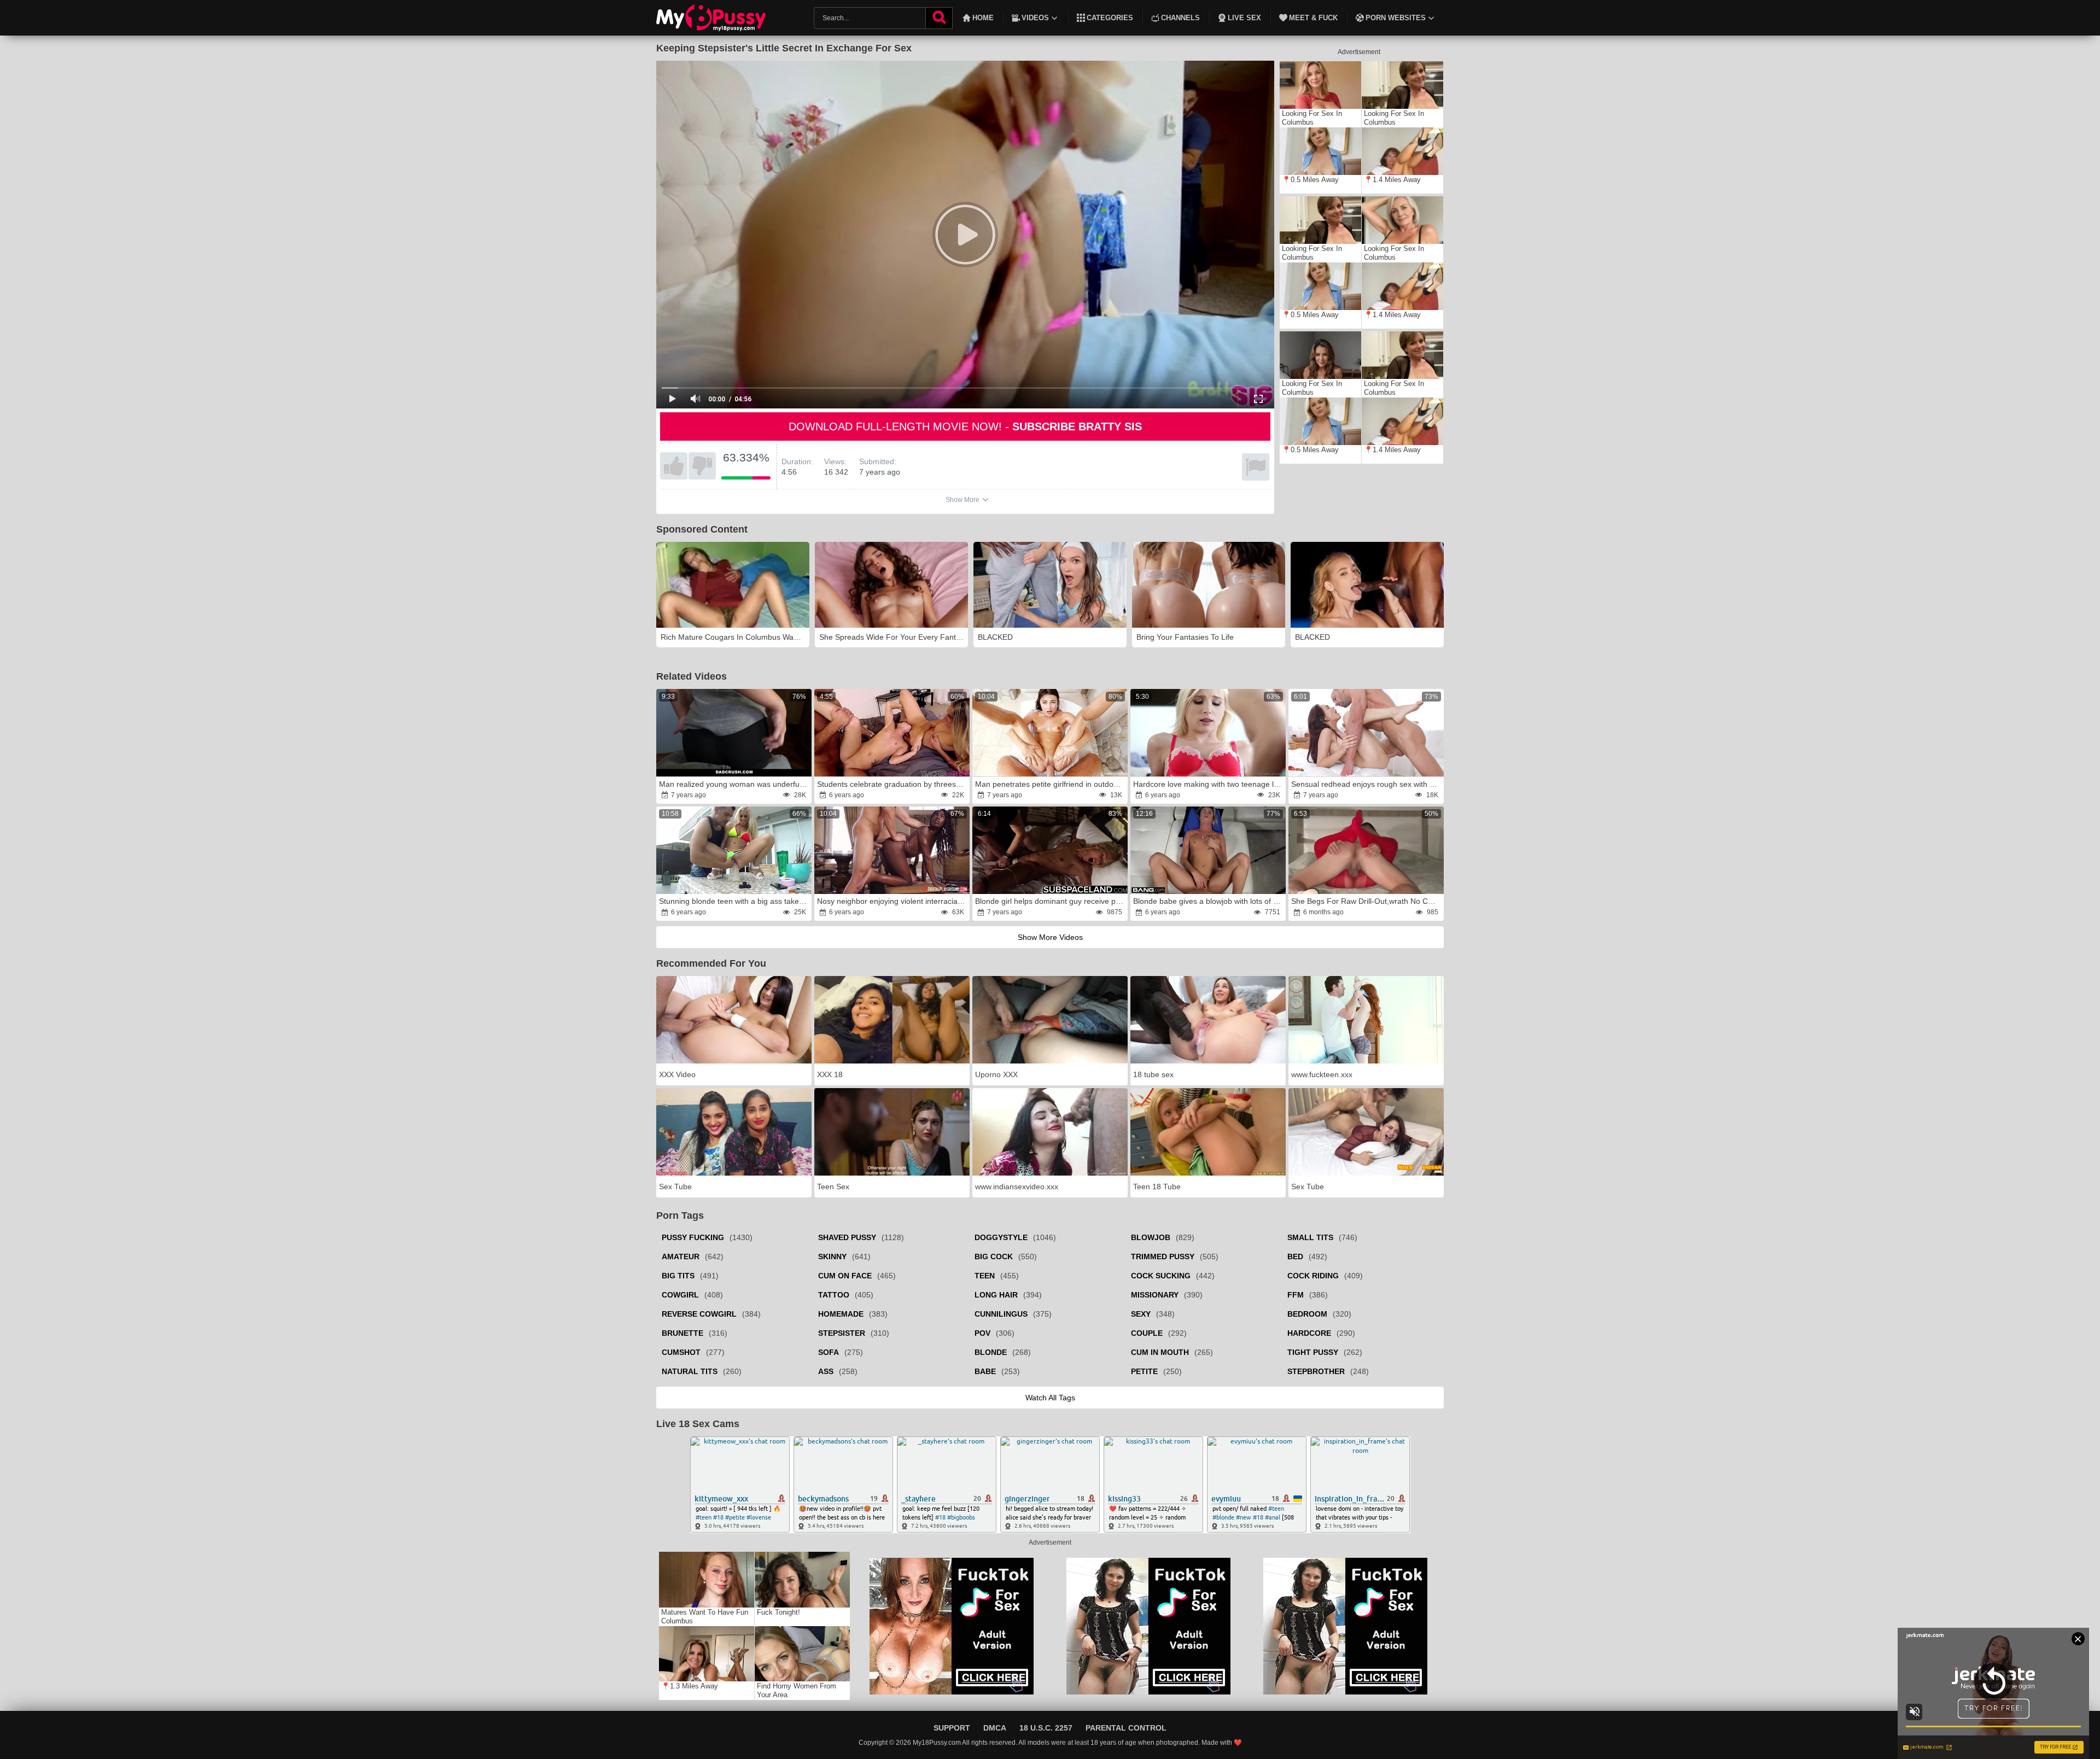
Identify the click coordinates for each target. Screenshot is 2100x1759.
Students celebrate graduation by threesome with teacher (892, 784)
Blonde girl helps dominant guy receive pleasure (1051, 901)
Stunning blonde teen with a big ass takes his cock (734, 901)
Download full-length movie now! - (965, 426)
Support (952, 1728)
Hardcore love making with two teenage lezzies (1209, 784)
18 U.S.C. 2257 (1046, 1728)
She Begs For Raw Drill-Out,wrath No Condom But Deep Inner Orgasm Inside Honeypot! (1367, 901)
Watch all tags (1050, 1398)
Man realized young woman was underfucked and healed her (734, 784)
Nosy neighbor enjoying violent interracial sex (892, 901)
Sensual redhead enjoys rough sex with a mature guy (1367, 784)
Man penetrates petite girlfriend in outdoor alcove (1051, 784)
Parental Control (1126, 1728)
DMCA (995, 1728)
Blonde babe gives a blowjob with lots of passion (1209, 901)
